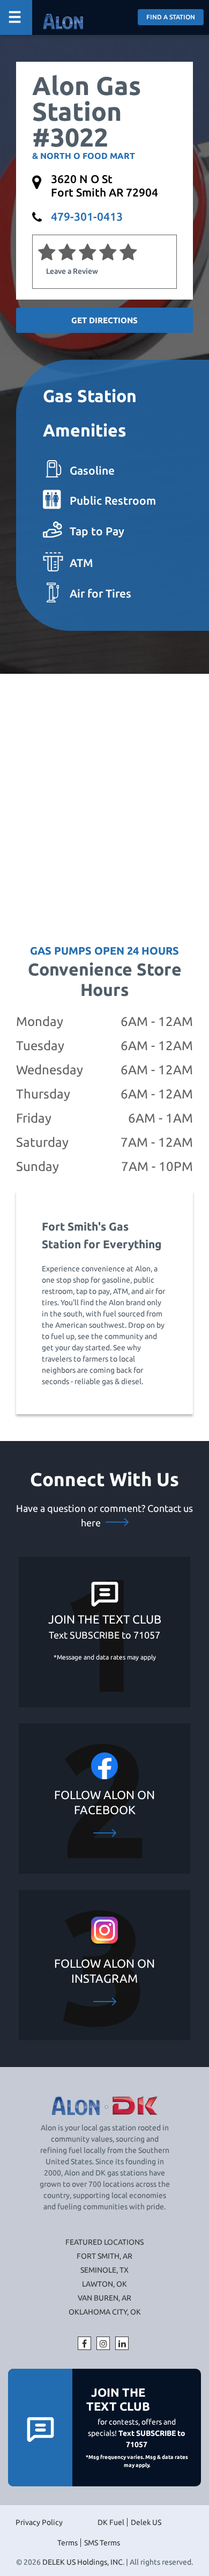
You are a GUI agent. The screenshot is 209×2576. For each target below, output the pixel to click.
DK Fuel (111, 2522)
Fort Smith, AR (104, 2256)
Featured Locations (104, 2242)
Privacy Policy (39, 2522)
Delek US (146, 2522)
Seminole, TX (104, 2270)
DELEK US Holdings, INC (83, 2562)
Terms (68, 2543)
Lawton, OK (104, 2284)
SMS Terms (102, 2543)
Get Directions (104, 320)
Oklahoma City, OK (105, 2312)
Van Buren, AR (104, 2298)
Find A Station (171, 17)
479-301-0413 (87, 216)
